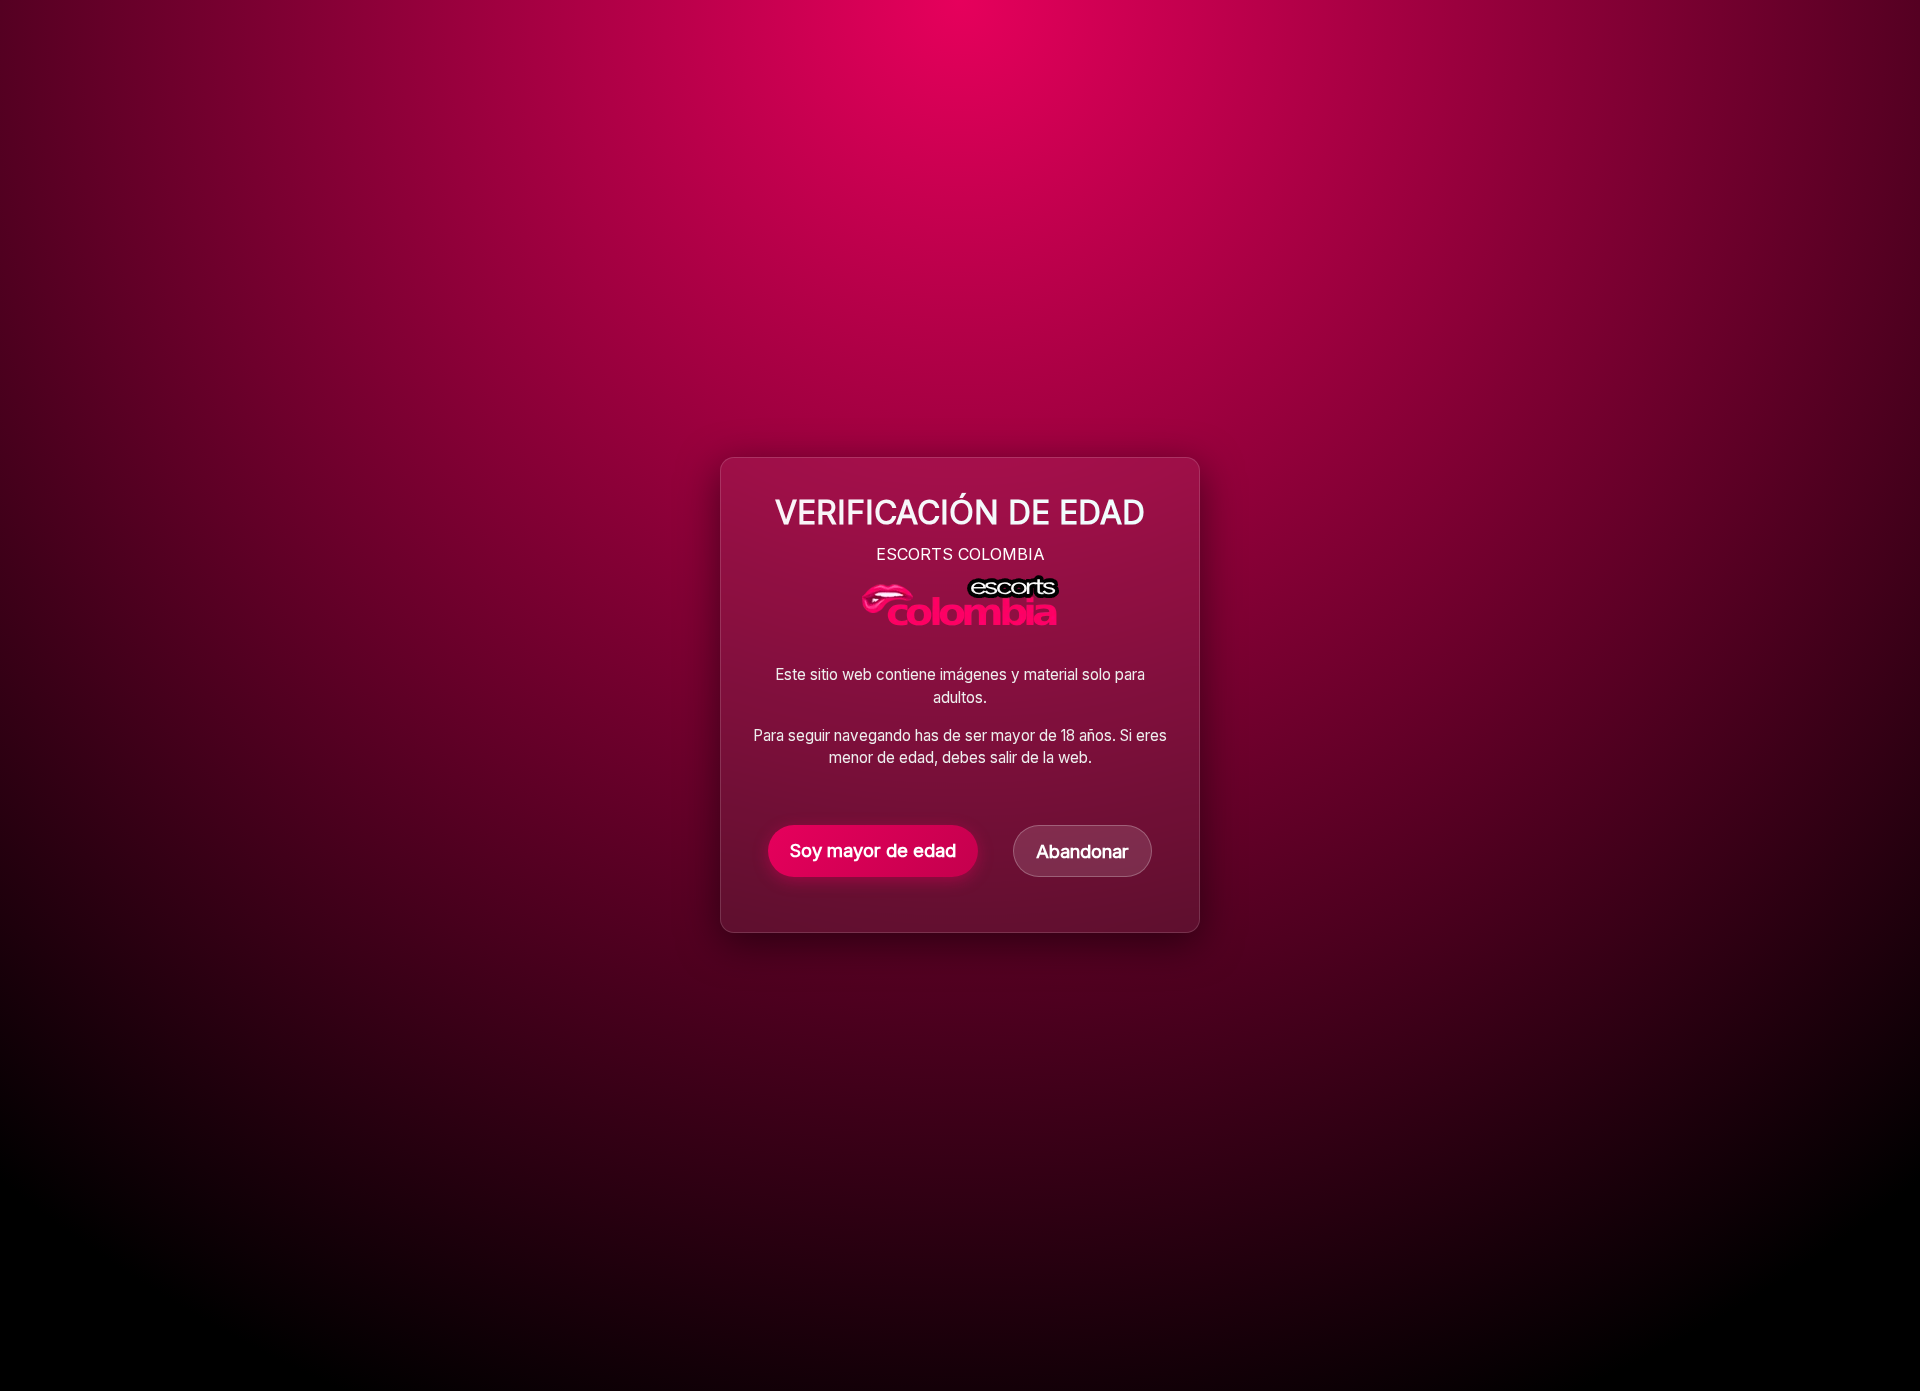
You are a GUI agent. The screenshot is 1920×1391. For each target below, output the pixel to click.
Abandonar (1082, 852)
